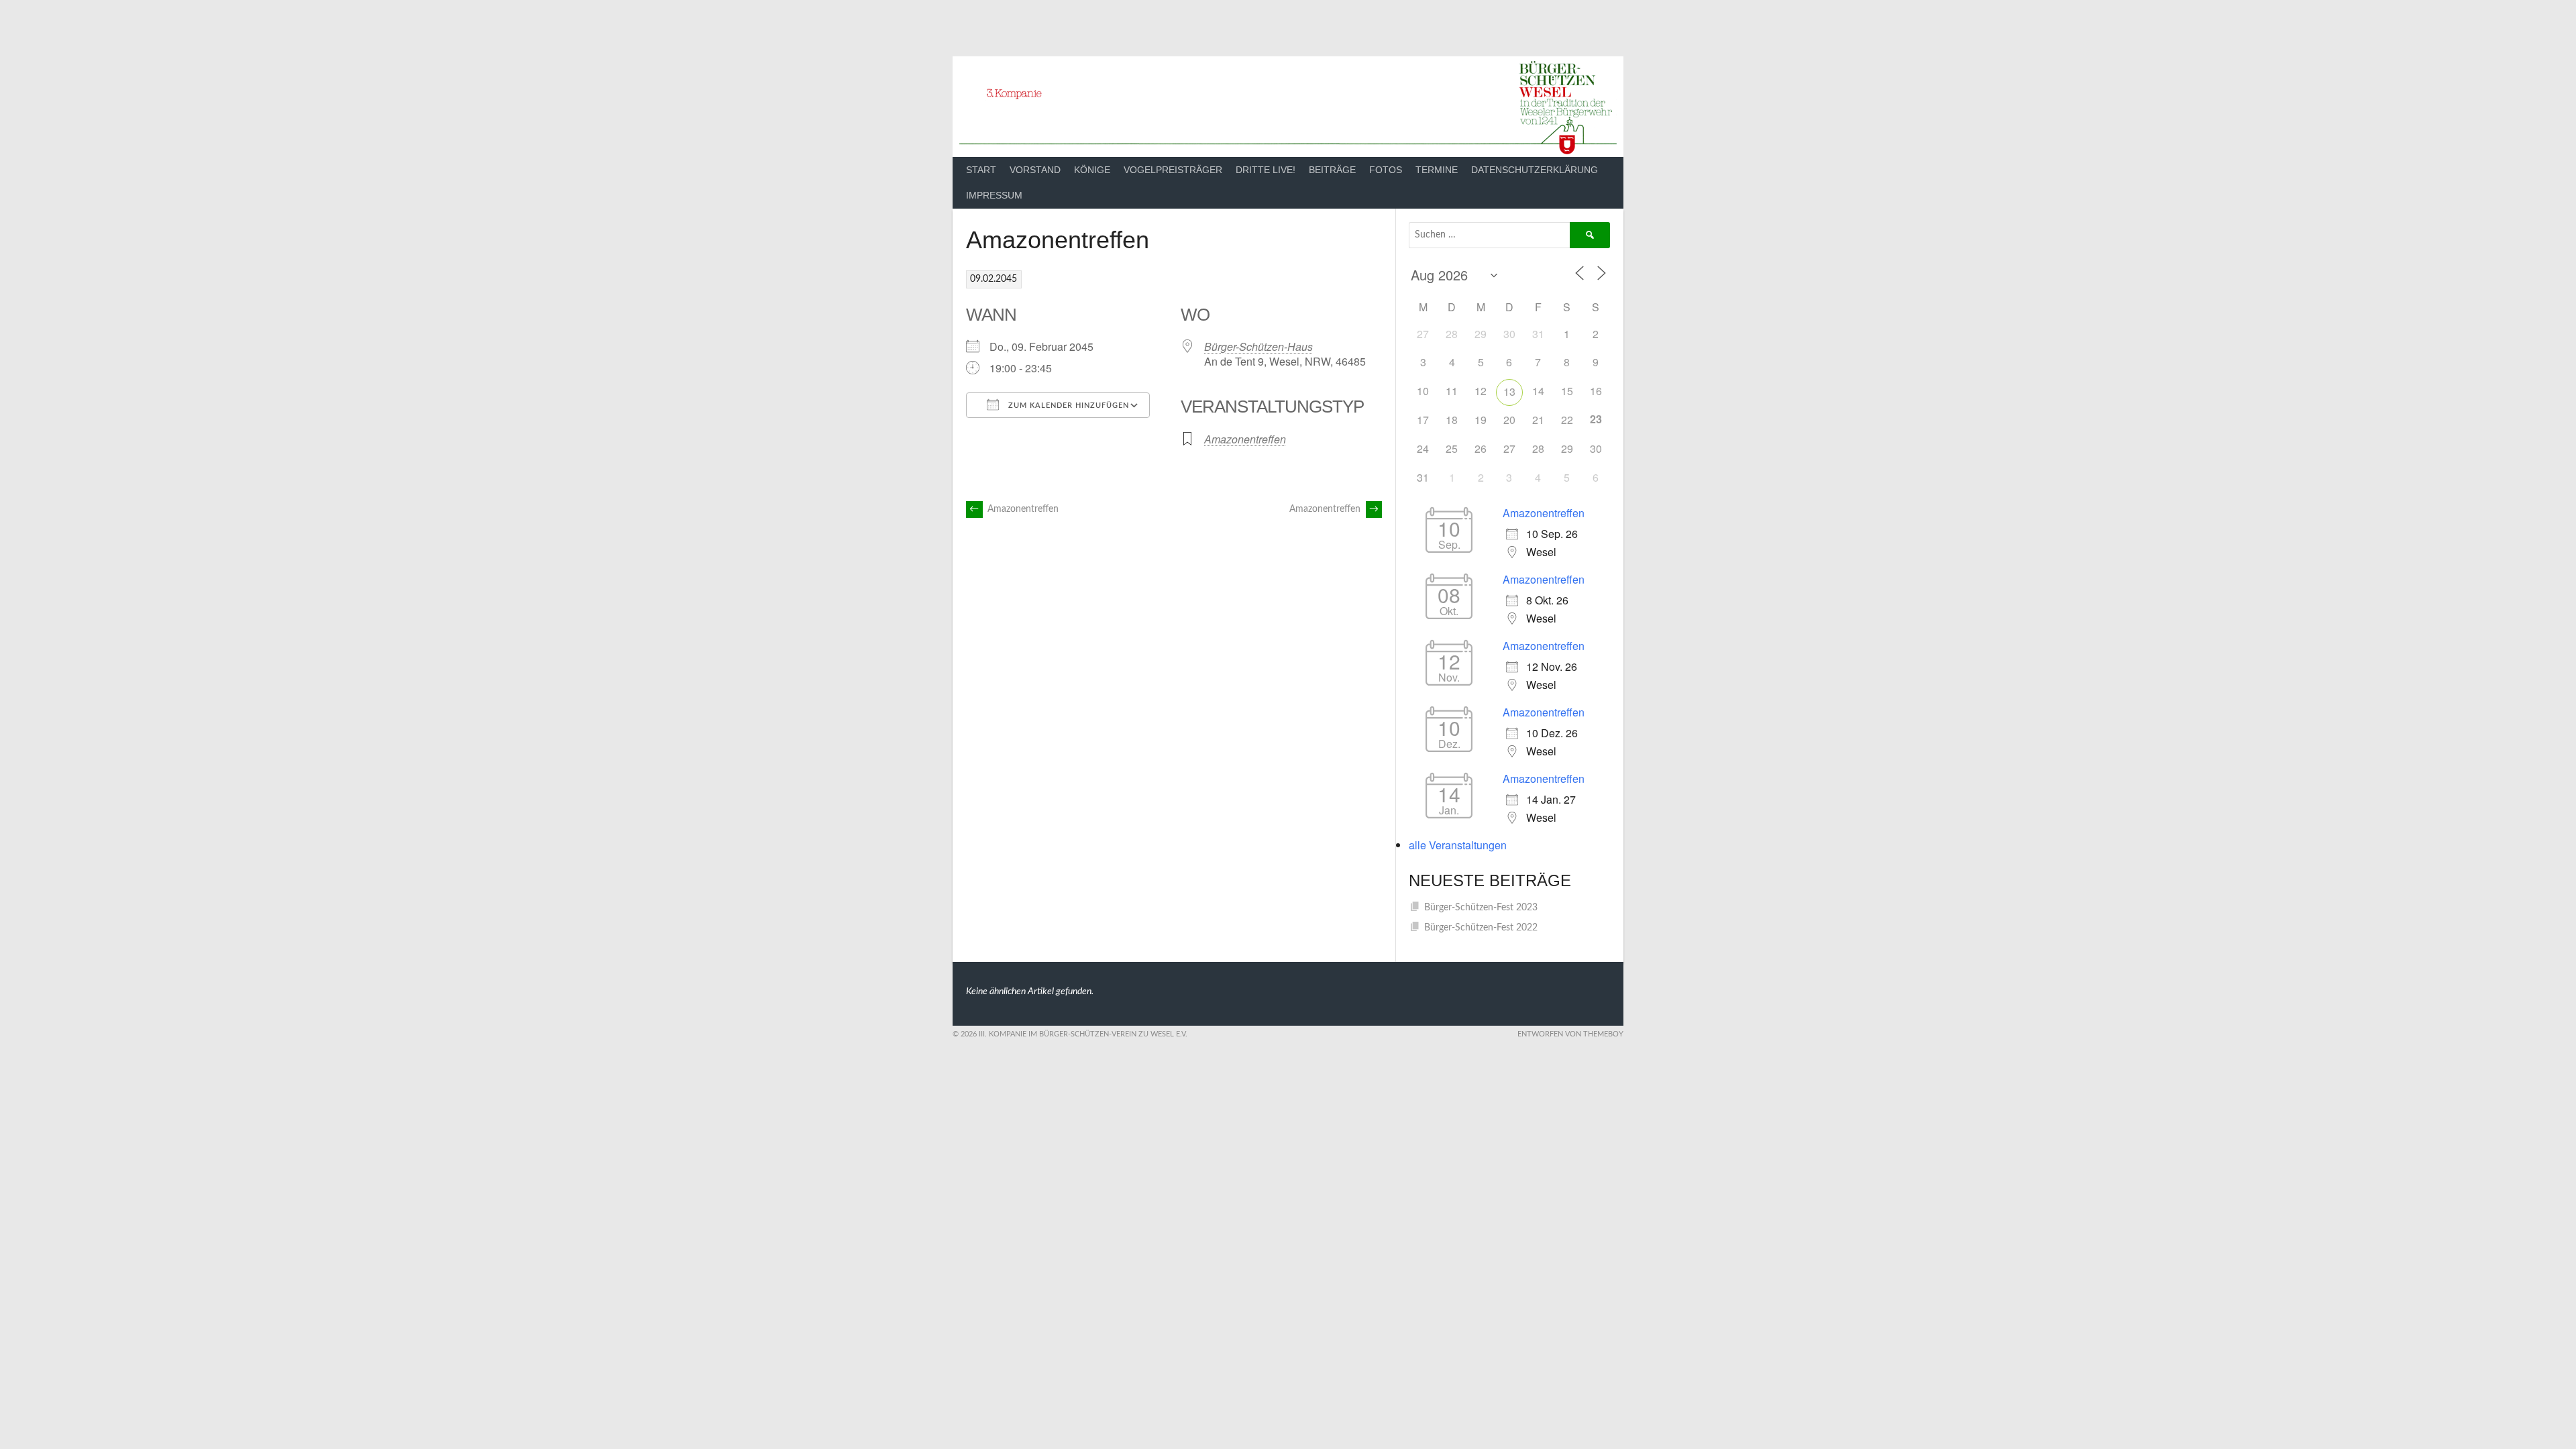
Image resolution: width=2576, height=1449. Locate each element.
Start (981, 170)
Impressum (994, 195)
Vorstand (1035, 170)
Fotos (1386, 170)
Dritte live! (1266, 170)
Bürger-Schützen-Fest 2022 (1481, 928)
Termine (1437, 170)
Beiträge (1332, 170)
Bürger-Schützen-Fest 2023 (1481, 908)
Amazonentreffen (1245, 439)
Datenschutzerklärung (1535, 170)
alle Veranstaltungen (1458, 845)
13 (1509, 391)
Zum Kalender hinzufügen (1067, 406)
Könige (1092, 170)
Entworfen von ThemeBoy (1570, 1034)
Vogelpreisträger (1173, 170)
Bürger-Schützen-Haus (1258, 346)
